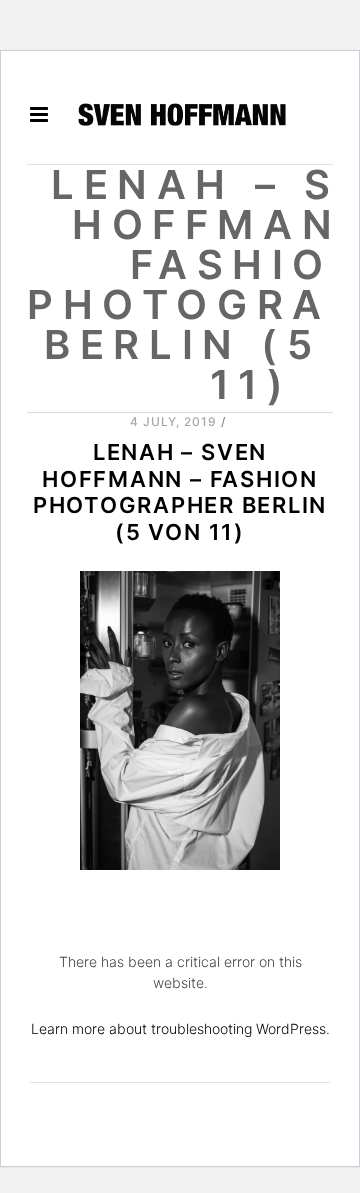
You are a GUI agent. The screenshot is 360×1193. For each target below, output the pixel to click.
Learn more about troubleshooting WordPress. (180, 1028)
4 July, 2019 (175, 421)
